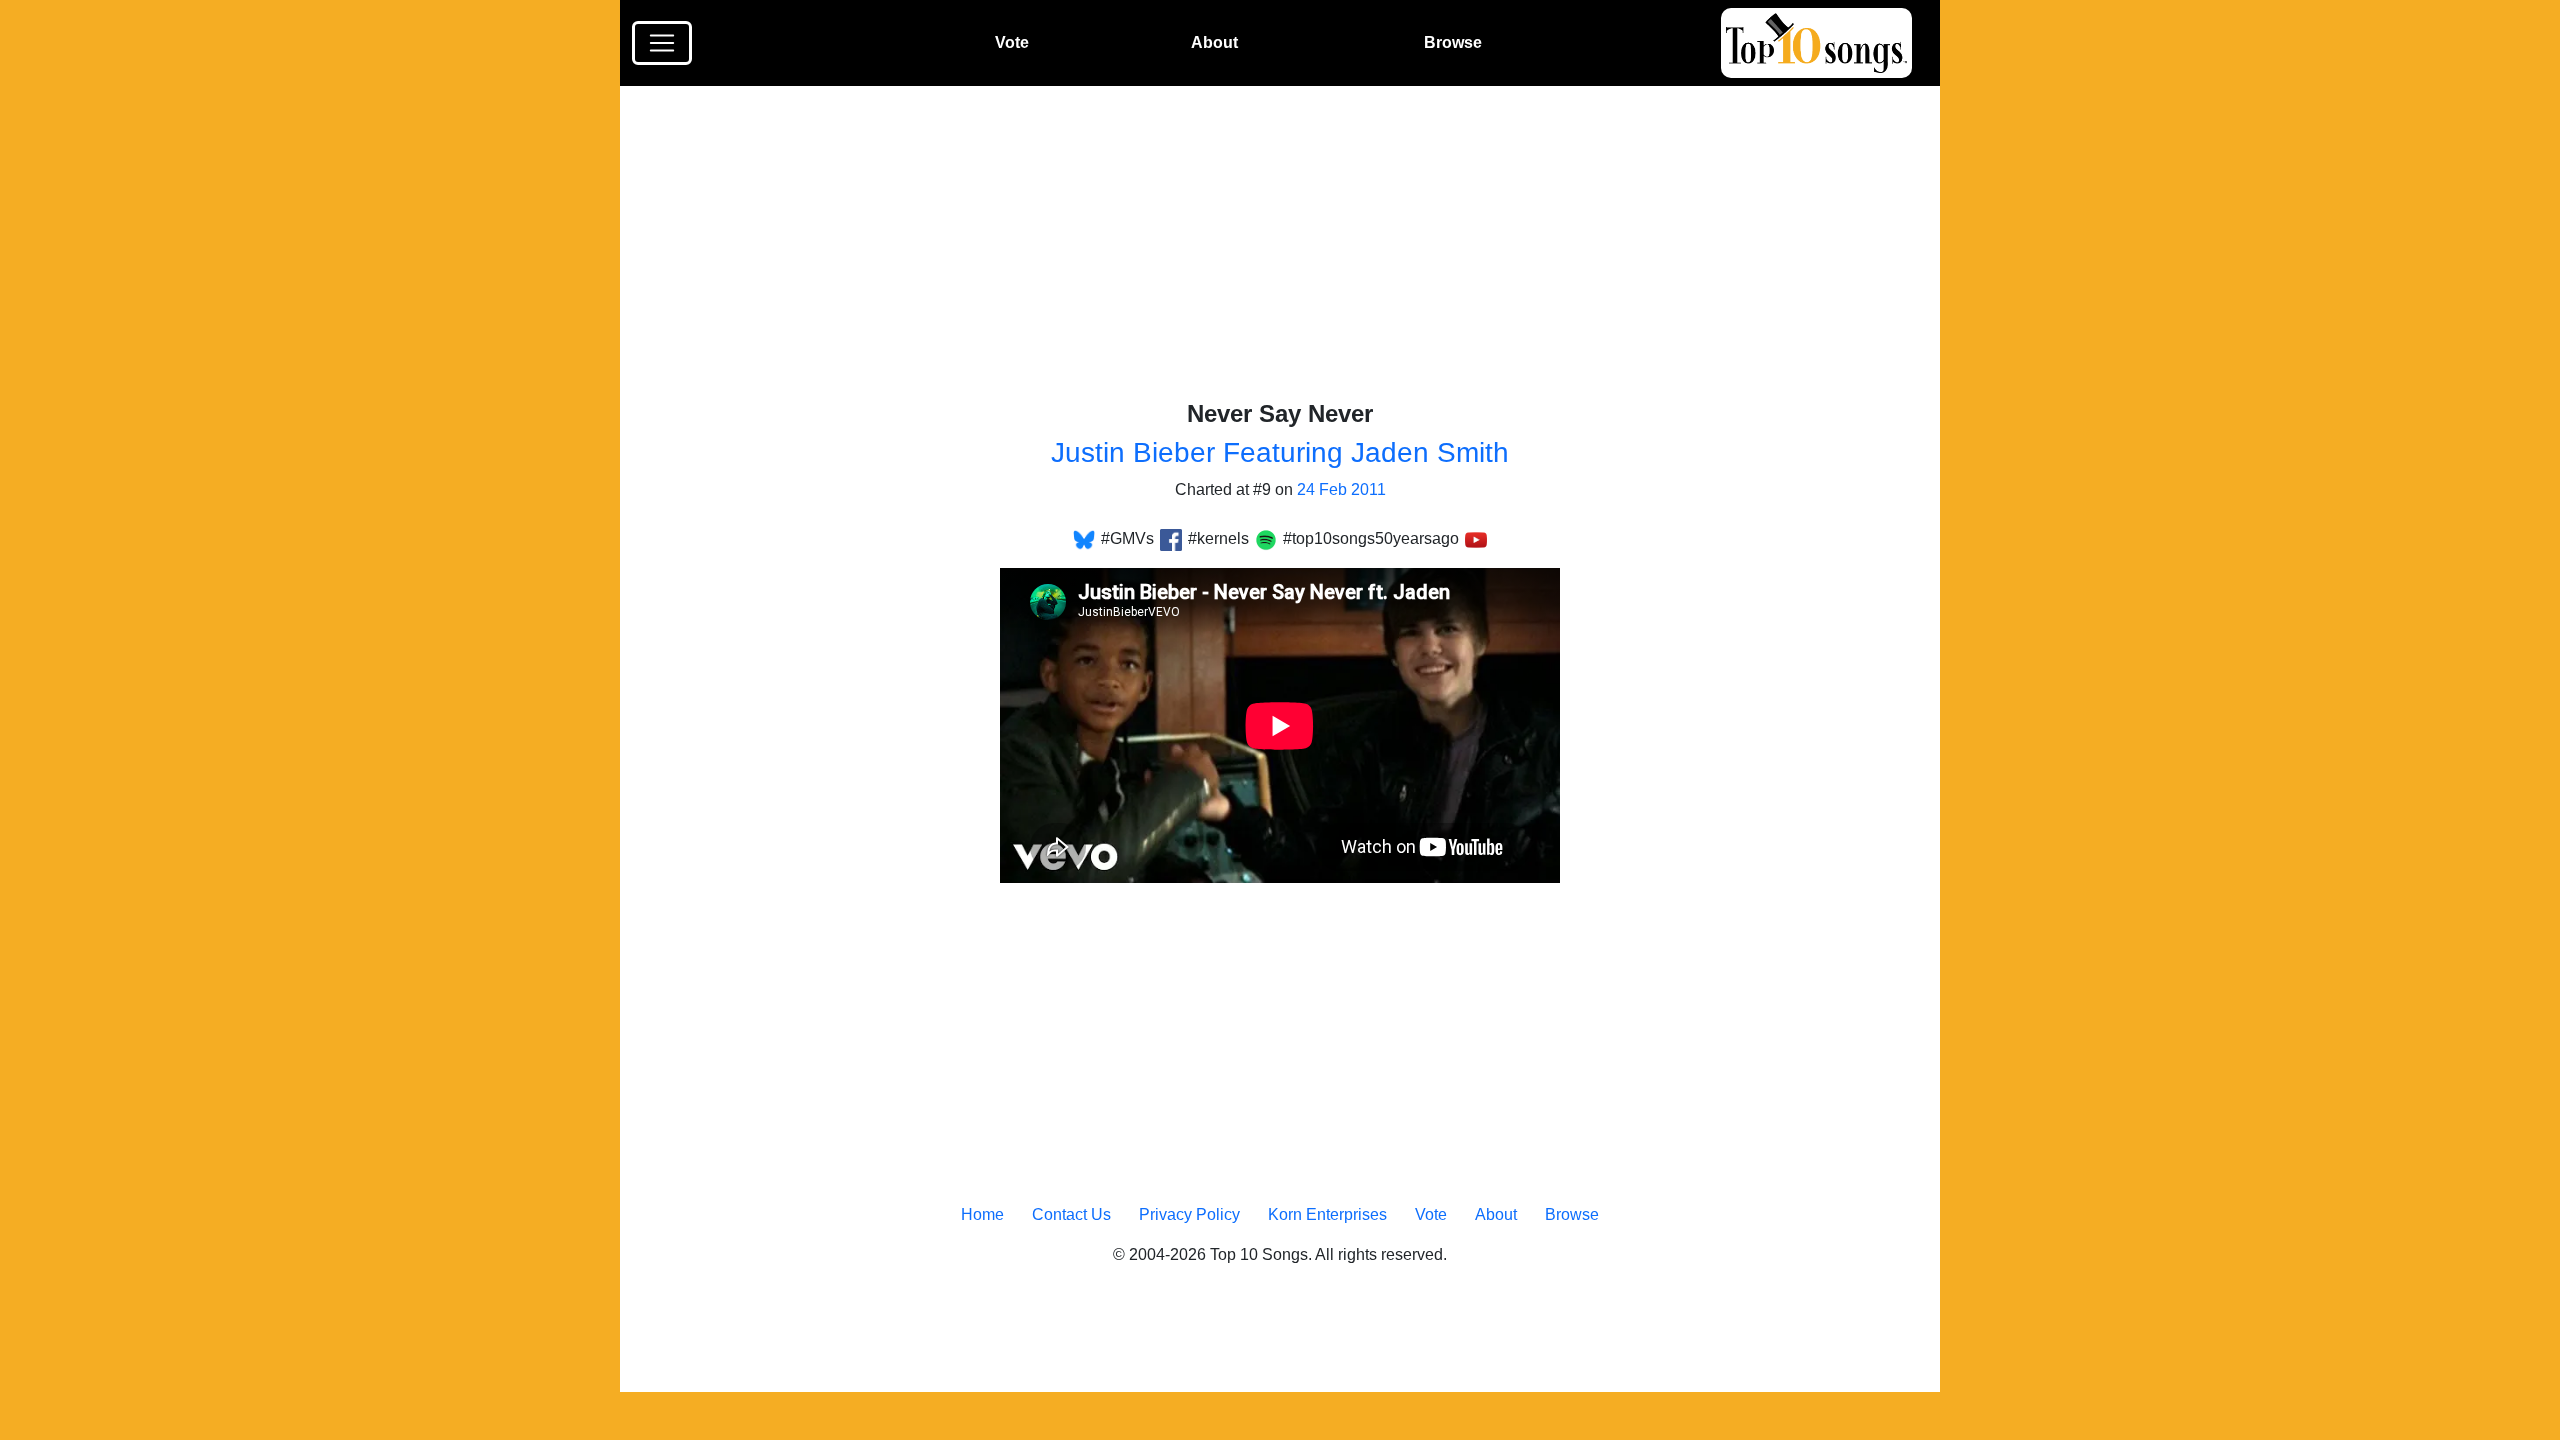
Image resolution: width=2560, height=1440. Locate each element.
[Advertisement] (1292, 252)
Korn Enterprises (1327, 1214)
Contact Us (1071, 1214)
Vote (1012, 42)
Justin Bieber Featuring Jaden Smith (1280, 452)
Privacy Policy (1189, 1214)
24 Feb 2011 (1341, 489)
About (1214, 42)
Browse (1453, 42)
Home (982, 1214)
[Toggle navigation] (662, 43)
